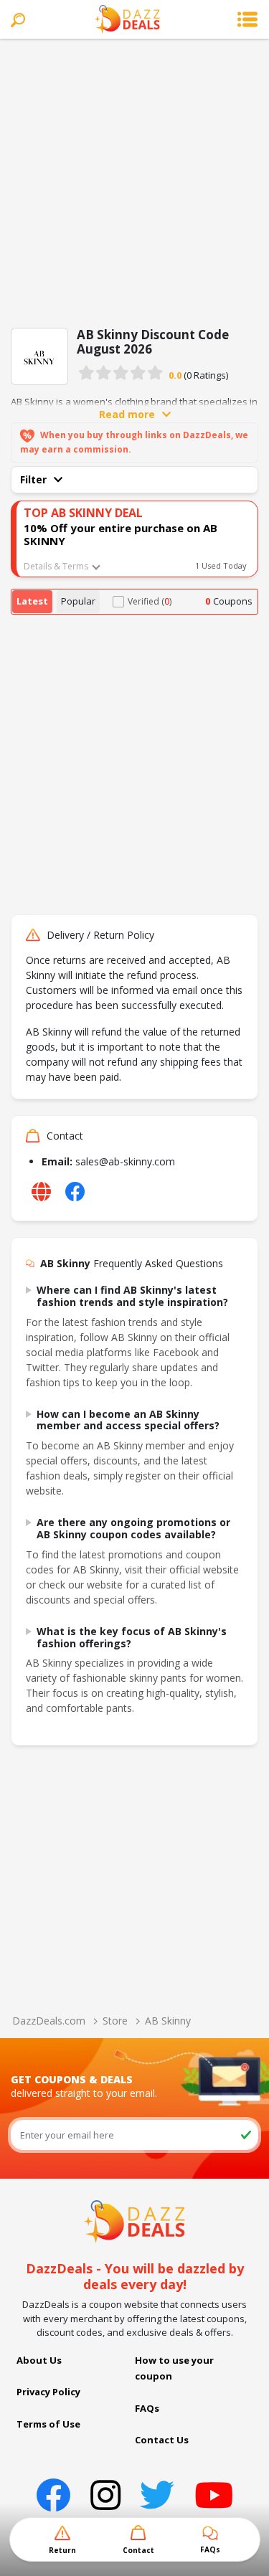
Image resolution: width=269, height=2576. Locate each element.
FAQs (147, 2408)
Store (115, 2021)
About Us (39, 2360)
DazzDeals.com (49, 2021)
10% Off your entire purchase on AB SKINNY (121, 534)
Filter (33, 479)
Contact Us (162, 2440)
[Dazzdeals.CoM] (134, 2220)
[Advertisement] (134, 180)
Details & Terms (56, 566)
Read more (127, 414)
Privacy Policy (48, 2392)
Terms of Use (48, 2424)
